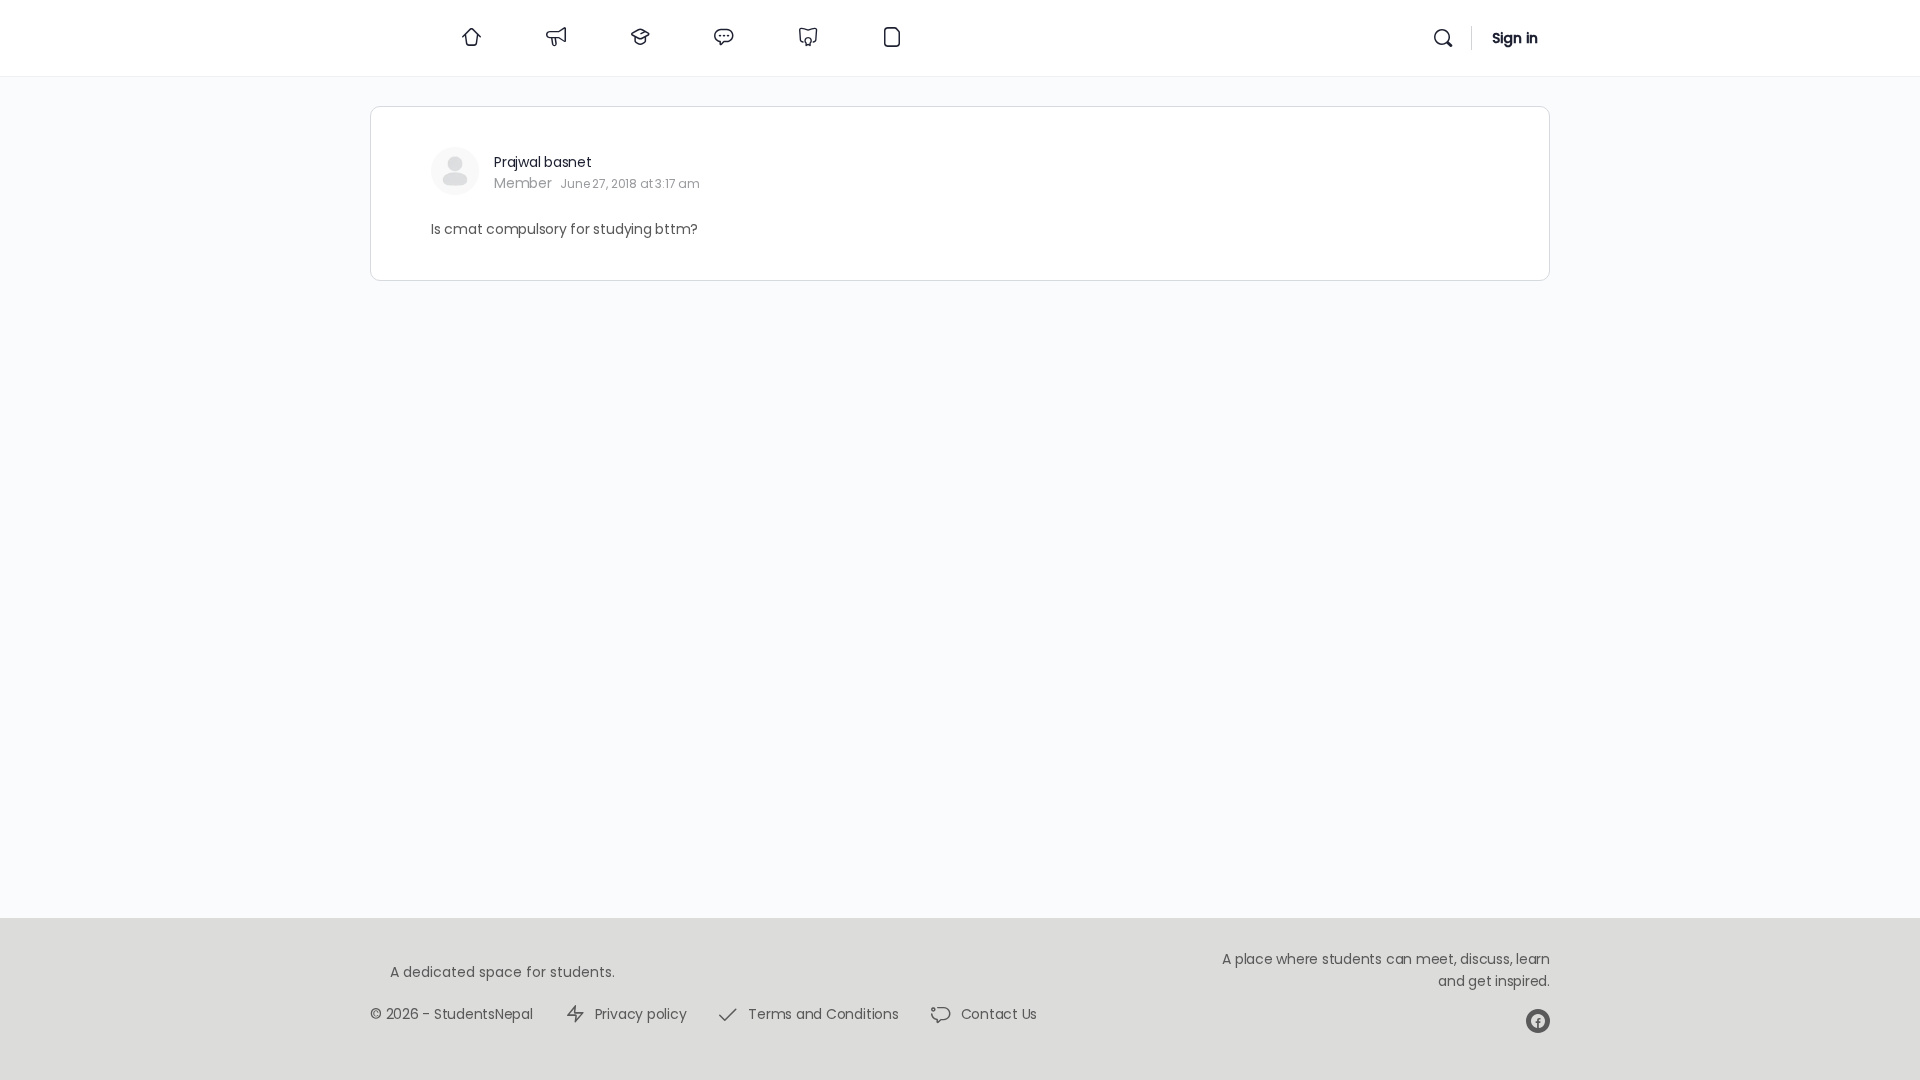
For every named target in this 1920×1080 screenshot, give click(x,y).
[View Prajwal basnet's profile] (455, 171)
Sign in (1515, 38)
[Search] (1443, 38)
